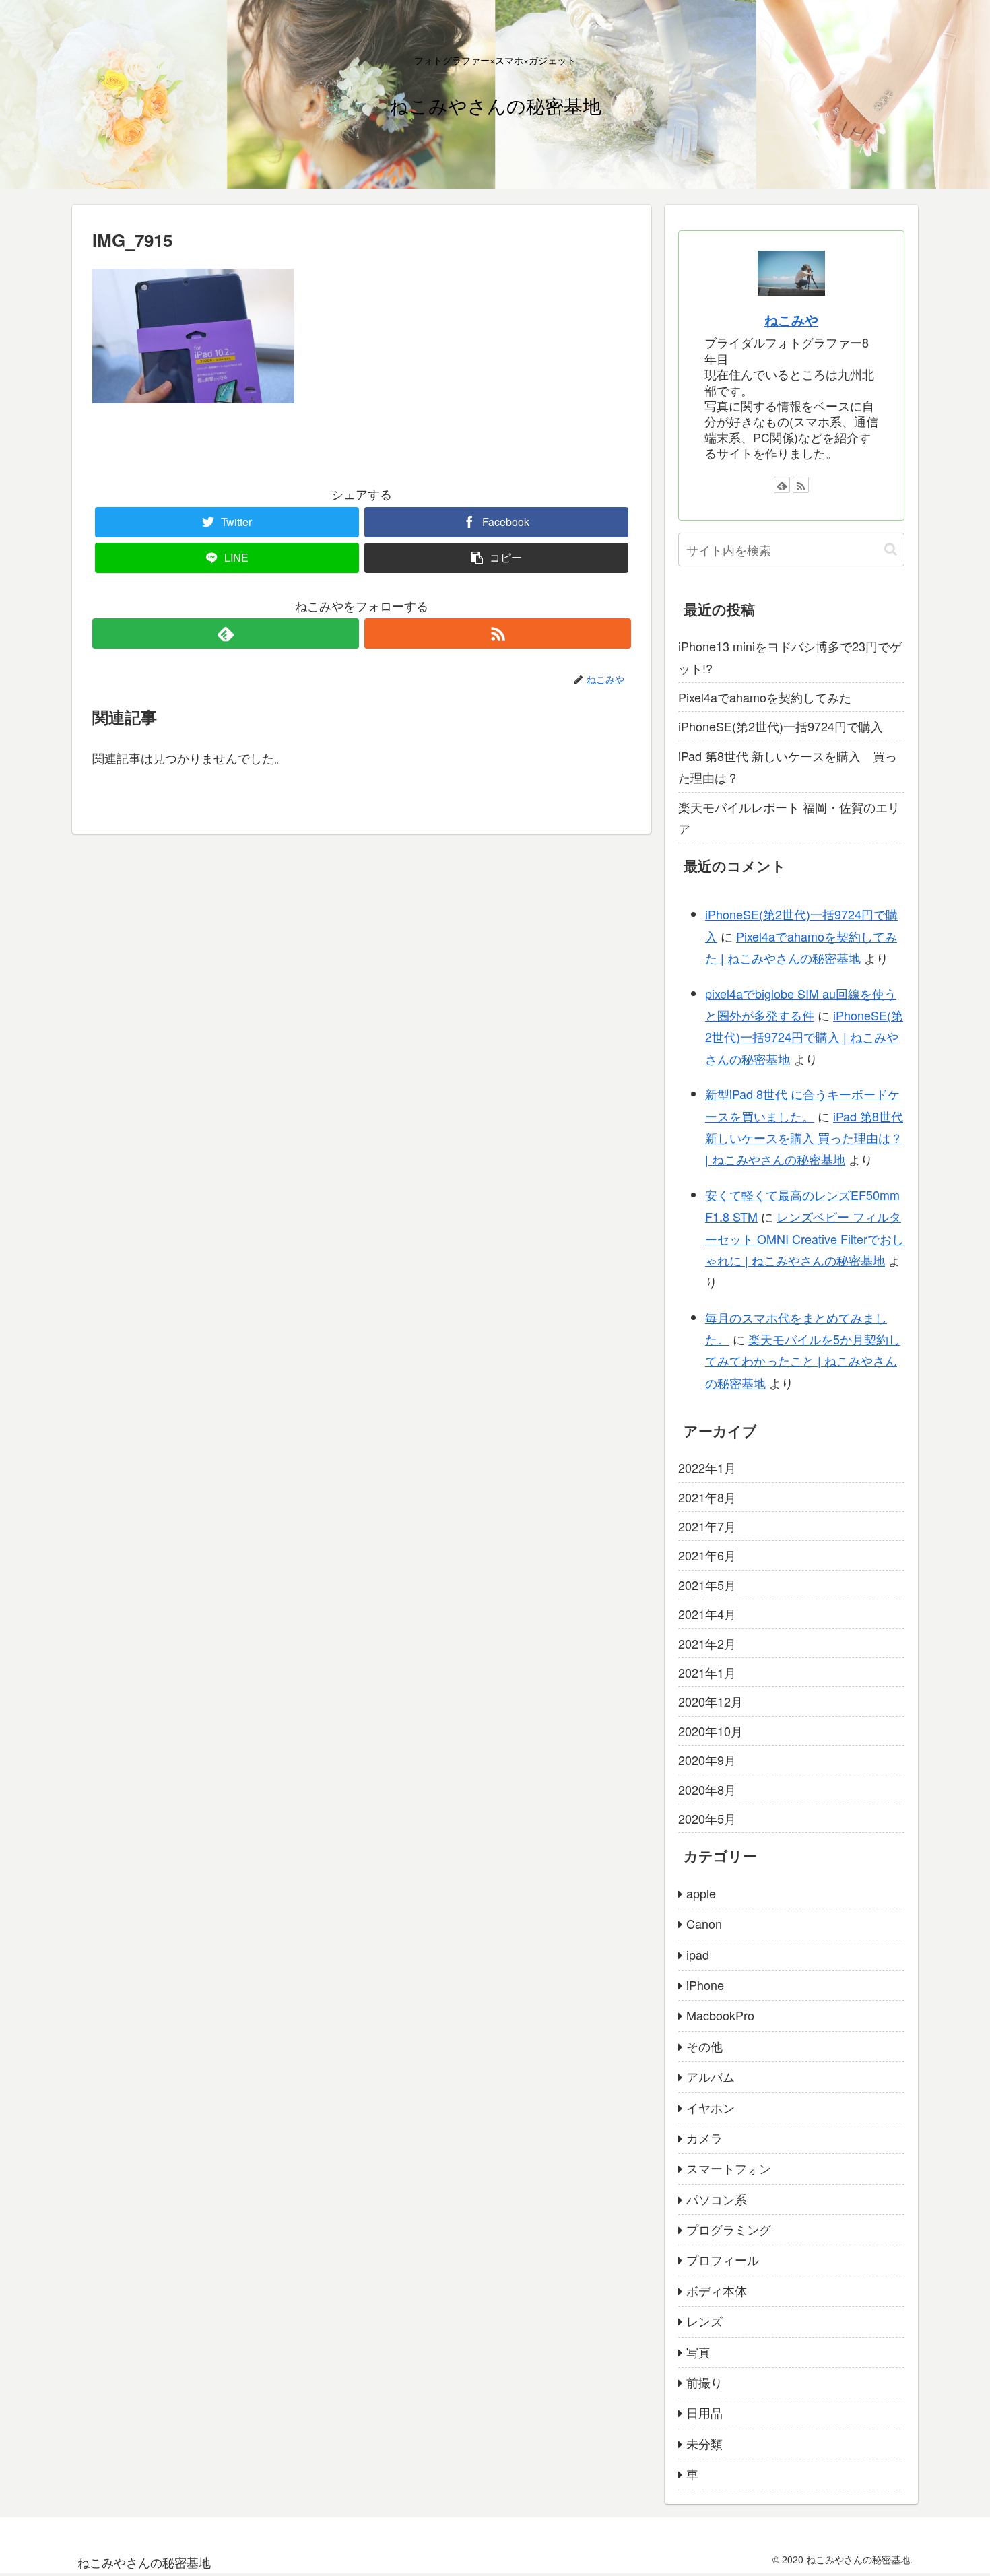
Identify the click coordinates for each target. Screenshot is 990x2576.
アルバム (711, 2076)
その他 (704, 2046)
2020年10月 (711, 1731)
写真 (698, 2352)
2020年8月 (707, 1789)
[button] (891, 549)
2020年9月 (707, 1760)
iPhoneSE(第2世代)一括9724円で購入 (781, 726)
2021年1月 (707, 1672)
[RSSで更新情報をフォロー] (498, 633)
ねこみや (791, 320)
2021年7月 (707, 1526)
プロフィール (723, 2259)
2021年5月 (707, 1585)
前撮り (704, 2382)
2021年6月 (707, 1555)
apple (701, 1893)
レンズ (704, 2321)
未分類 (704, 2443)
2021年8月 (707, 1497)
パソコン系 (717, 2199)
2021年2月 (707, 1643)
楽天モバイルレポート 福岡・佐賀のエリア (789, 818)
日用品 (704, 2412)
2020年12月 (711, 1701)
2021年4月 (707, 1614)
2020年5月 (707, 1818)
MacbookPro (720, 2015)
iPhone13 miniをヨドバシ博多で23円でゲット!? (790, 657)
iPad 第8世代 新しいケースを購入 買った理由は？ (788, 766)
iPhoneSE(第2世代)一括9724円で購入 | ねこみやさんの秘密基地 (804, 1037)
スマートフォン (729, 2168)
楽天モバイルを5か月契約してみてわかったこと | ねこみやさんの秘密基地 (803, 1361)
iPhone (705, 1985)
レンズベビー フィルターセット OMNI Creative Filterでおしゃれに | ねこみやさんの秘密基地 (804, 1238)
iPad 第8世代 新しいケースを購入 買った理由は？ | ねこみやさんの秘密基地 (804, 1138)
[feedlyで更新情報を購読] (226, 633)
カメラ (704, 2138)
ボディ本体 (717, 2290)
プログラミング (729, 2229)
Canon (704, 1923)
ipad (698, 1954)
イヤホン (711, 2107)
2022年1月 (707, 1467)
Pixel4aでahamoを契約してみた (765, 697)
